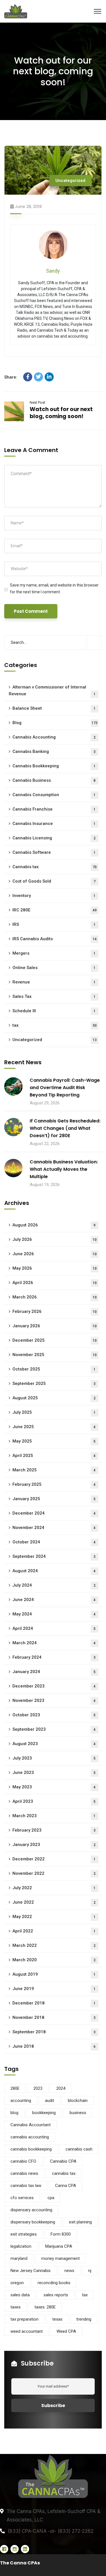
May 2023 (54, 1787)
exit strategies (24, 2234)
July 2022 (54, 1888)
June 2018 (54, 2046)
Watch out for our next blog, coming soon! (61, 413)
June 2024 (54, 1600)
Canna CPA (66, 2186)
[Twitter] (38, 377)
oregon (17, 2283)
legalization (21, 2246)
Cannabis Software (54, 852)
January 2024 (54, 1672)
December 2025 (55, 1340)
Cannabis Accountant (31, 2125)
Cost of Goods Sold (54, 881)
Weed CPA (66, 2331)
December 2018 (54, 2003)
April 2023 (54, 1801)
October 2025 (54, 1369)
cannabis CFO (23, 2161)
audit (49, 2101)
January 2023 (54, 1845)
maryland (19, 2258)
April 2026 (55, 1283)
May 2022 (54, 1917)
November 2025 (55, 1355)
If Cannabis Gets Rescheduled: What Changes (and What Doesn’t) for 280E (65, 1128)
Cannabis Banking (54, 751)
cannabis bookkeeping (31, 2149)
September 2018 (54, 2032)
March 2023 (54, 1816)
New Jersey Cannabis (31, 2271)
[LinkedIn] (49, 377)
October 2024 (54, 1542)
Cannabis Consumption (54, 795)
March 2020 (54, 1960)
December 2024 (54, 1513)
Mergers (54, 953)
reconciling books (54, 2283)
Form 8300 (61, 2234)
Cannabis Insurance (54, 824)
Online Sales (54, 968)
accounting (21, 2101)
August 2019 (54, 1974)
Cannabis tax (55, 867)
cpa (51, 2198)
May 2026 (55, 1268)
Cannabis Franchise (54, 809)
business (78, 2113)
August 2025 (54, 1398)
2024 (61, 2088)
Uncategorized (70, 181)
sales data (20, 2295)
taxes (16, 2307)
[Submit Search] (94, 642)
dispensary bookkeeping (33, 2222)
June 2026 (55, 1254)
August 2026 (54, 1225)
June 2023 (54, 1773)
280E (15, 2088)
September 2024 (54, 1556)
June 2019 (54, 1989)
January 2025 (54, 1499)
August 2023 (54, 1744)
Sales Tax (54, 996)
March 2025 (54, 1470)
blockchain (78, 2101)
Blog (55, 723)
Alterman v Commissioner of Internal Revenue (52, 690)
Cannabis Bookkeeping (54, 766)
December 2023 (54, 1686)
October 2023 (54, 1715)
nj (90, 2271)
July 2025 (54, 1412)
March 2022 (54, 1945)
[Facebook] (28, 377)
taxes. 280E (45, 2307)
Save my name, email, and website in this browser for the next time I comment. (54, 588)
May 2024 (54, 1614)
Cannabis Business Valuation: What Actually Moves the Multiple (64, 1169)
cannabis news (24, 2173)
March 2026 (55, 1297)
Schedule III (54, 1011)
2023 (38, 2088)
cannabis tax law (26, 2186)
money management (60, 2258)
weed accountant (27, 2331)
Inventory (54, 896)
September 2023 (54, 1729)
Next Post (37, 402)
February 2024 (54, 1657)
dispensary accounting (31, 2210)
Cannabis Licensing (54, 838)
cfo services (22, 2198)
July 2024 (54, 1585)
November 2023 (54, 1700)
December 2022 (54, 1859)
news (69, 2271)
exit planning (80, 2222)
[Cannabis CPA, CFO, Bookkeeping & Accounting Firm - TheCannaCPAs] (53, 11)
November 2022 (54, 1873)
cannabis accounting (30, 2137)
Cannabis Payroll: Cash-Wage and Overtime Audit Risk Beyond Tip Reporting (65, 1088)
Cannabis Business (54, 780)
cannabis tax (64, 2173)
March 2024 (54, 1643)
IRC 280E (55, 910)
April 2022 (54, 1931)
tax (55, 1025)
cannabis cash (79, 2149)
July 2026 (55, 1239)
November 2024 (54, 1528)
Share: (11, 377)
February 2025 (54, 1484)
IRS (54, 924)
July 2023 (54, 1758)
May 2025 (54, 1441)
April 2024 (54, 1628)
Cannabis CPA (63, 2161)
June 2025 (54, 1427)
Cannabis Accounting (54, 737)
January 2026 (55, 1326)
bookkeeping (44, 2113)
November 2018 (54, 2017)
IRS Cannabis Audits (55, 939)
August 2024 (54, 1571)
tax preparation (24, 2319)
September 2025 (54, 1383)
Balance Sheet (54, 708)
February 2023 (54, 1830)
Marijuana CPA (59, 2246)
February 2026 (55, 1311)
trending (84, 2319)
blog (14, 2113)
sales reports (56, 2295)
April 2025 (54, 1456)
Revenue (54, 982)
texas (57, 2319)
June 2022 (54, 1902)
